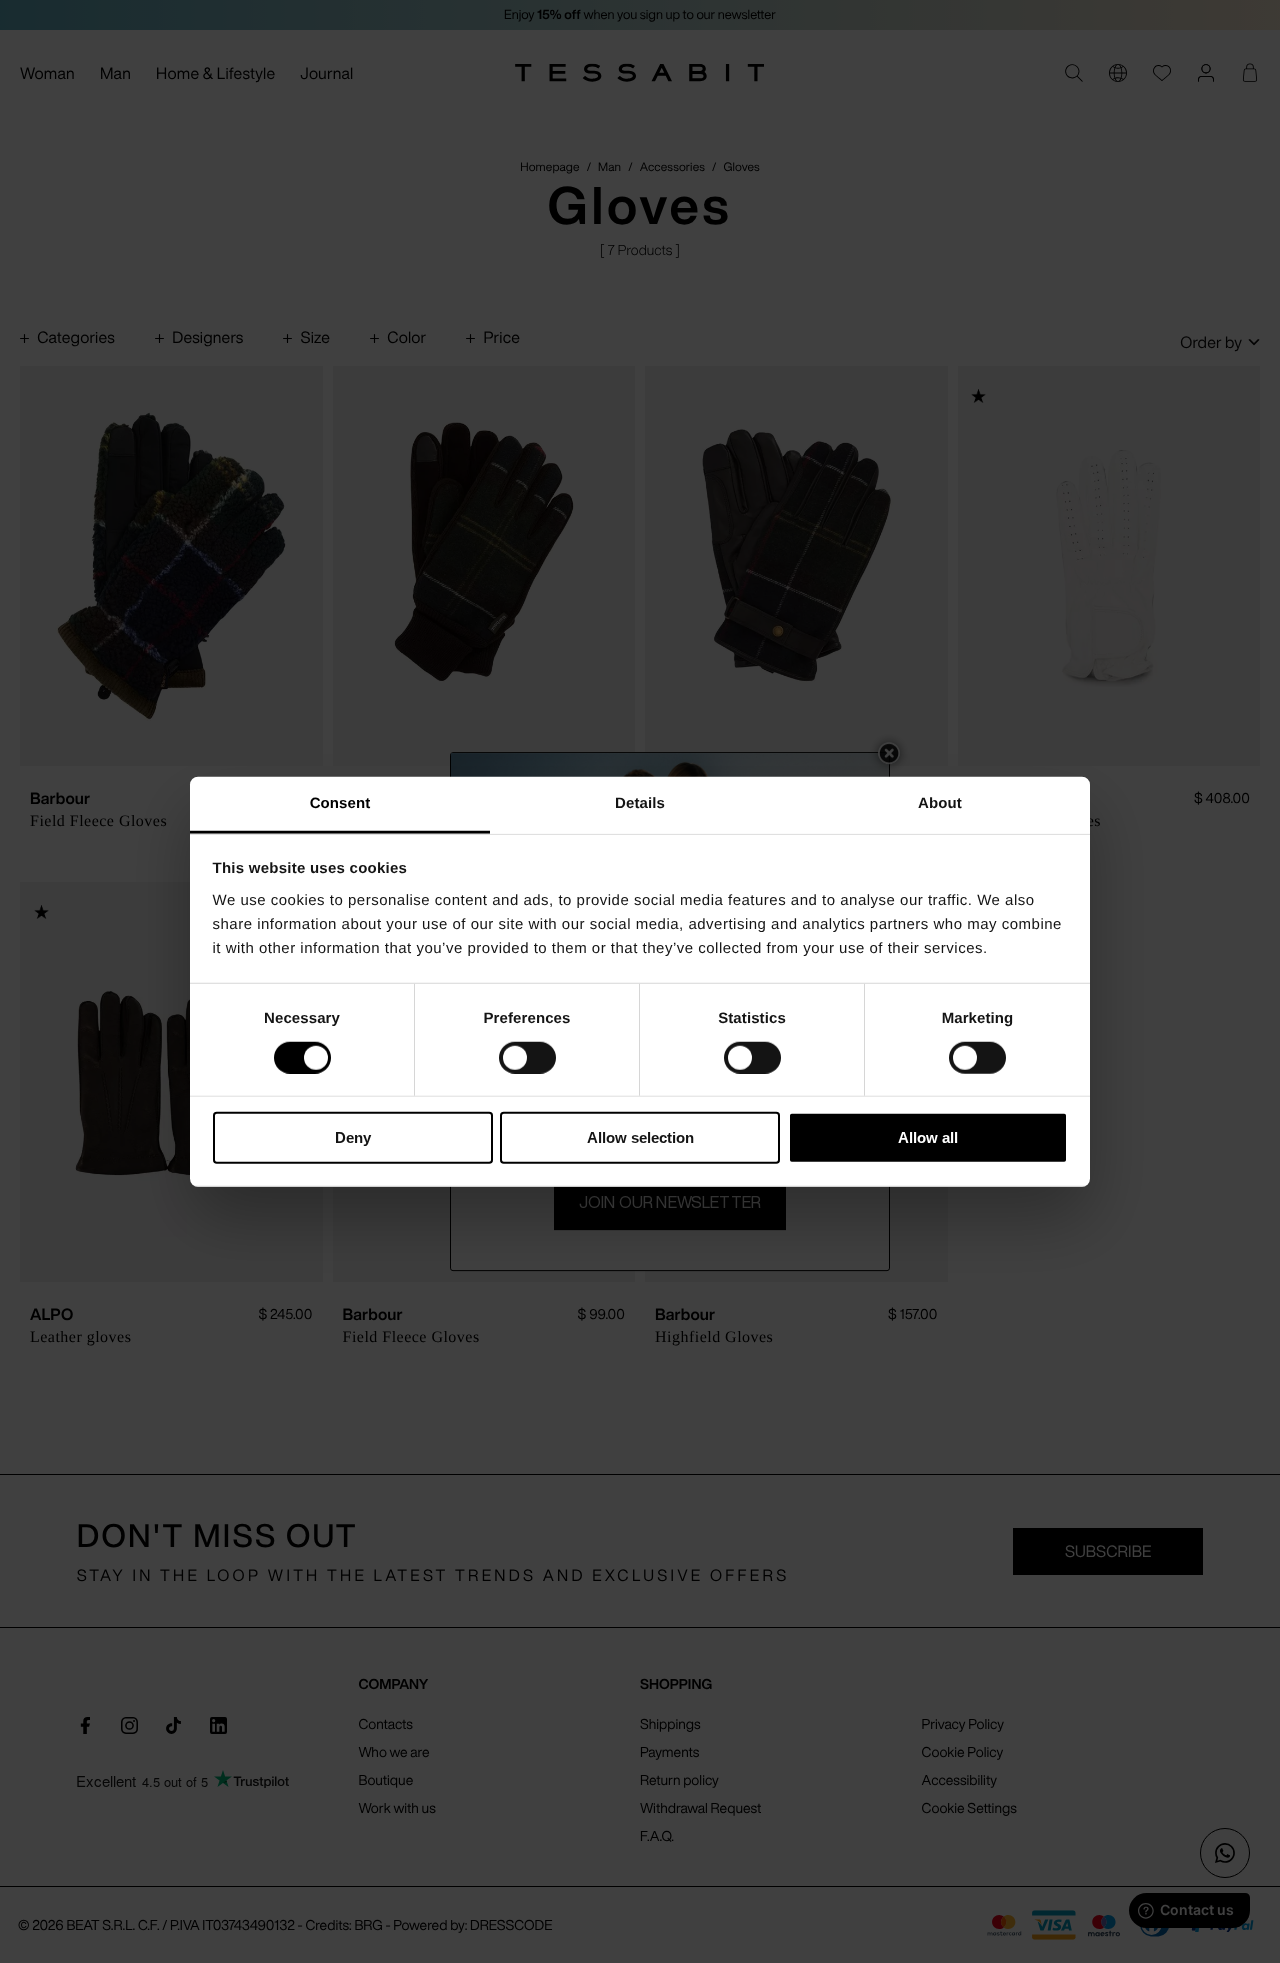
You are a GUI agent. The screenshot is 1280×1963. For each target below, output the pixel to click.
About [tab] (940, 802)
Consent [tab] (340, 802)
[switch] (527, 1058)
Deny (353, 1137)
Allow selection (640, 1137)
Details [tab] (640, 802)
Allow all (928, 1137)
